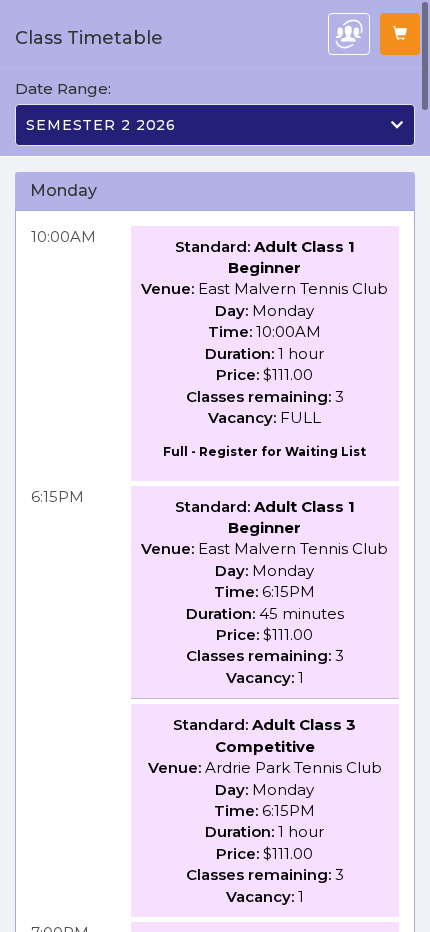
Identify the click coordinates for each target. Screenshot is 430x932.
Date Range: (63, 88)
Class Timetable (89, 38)
